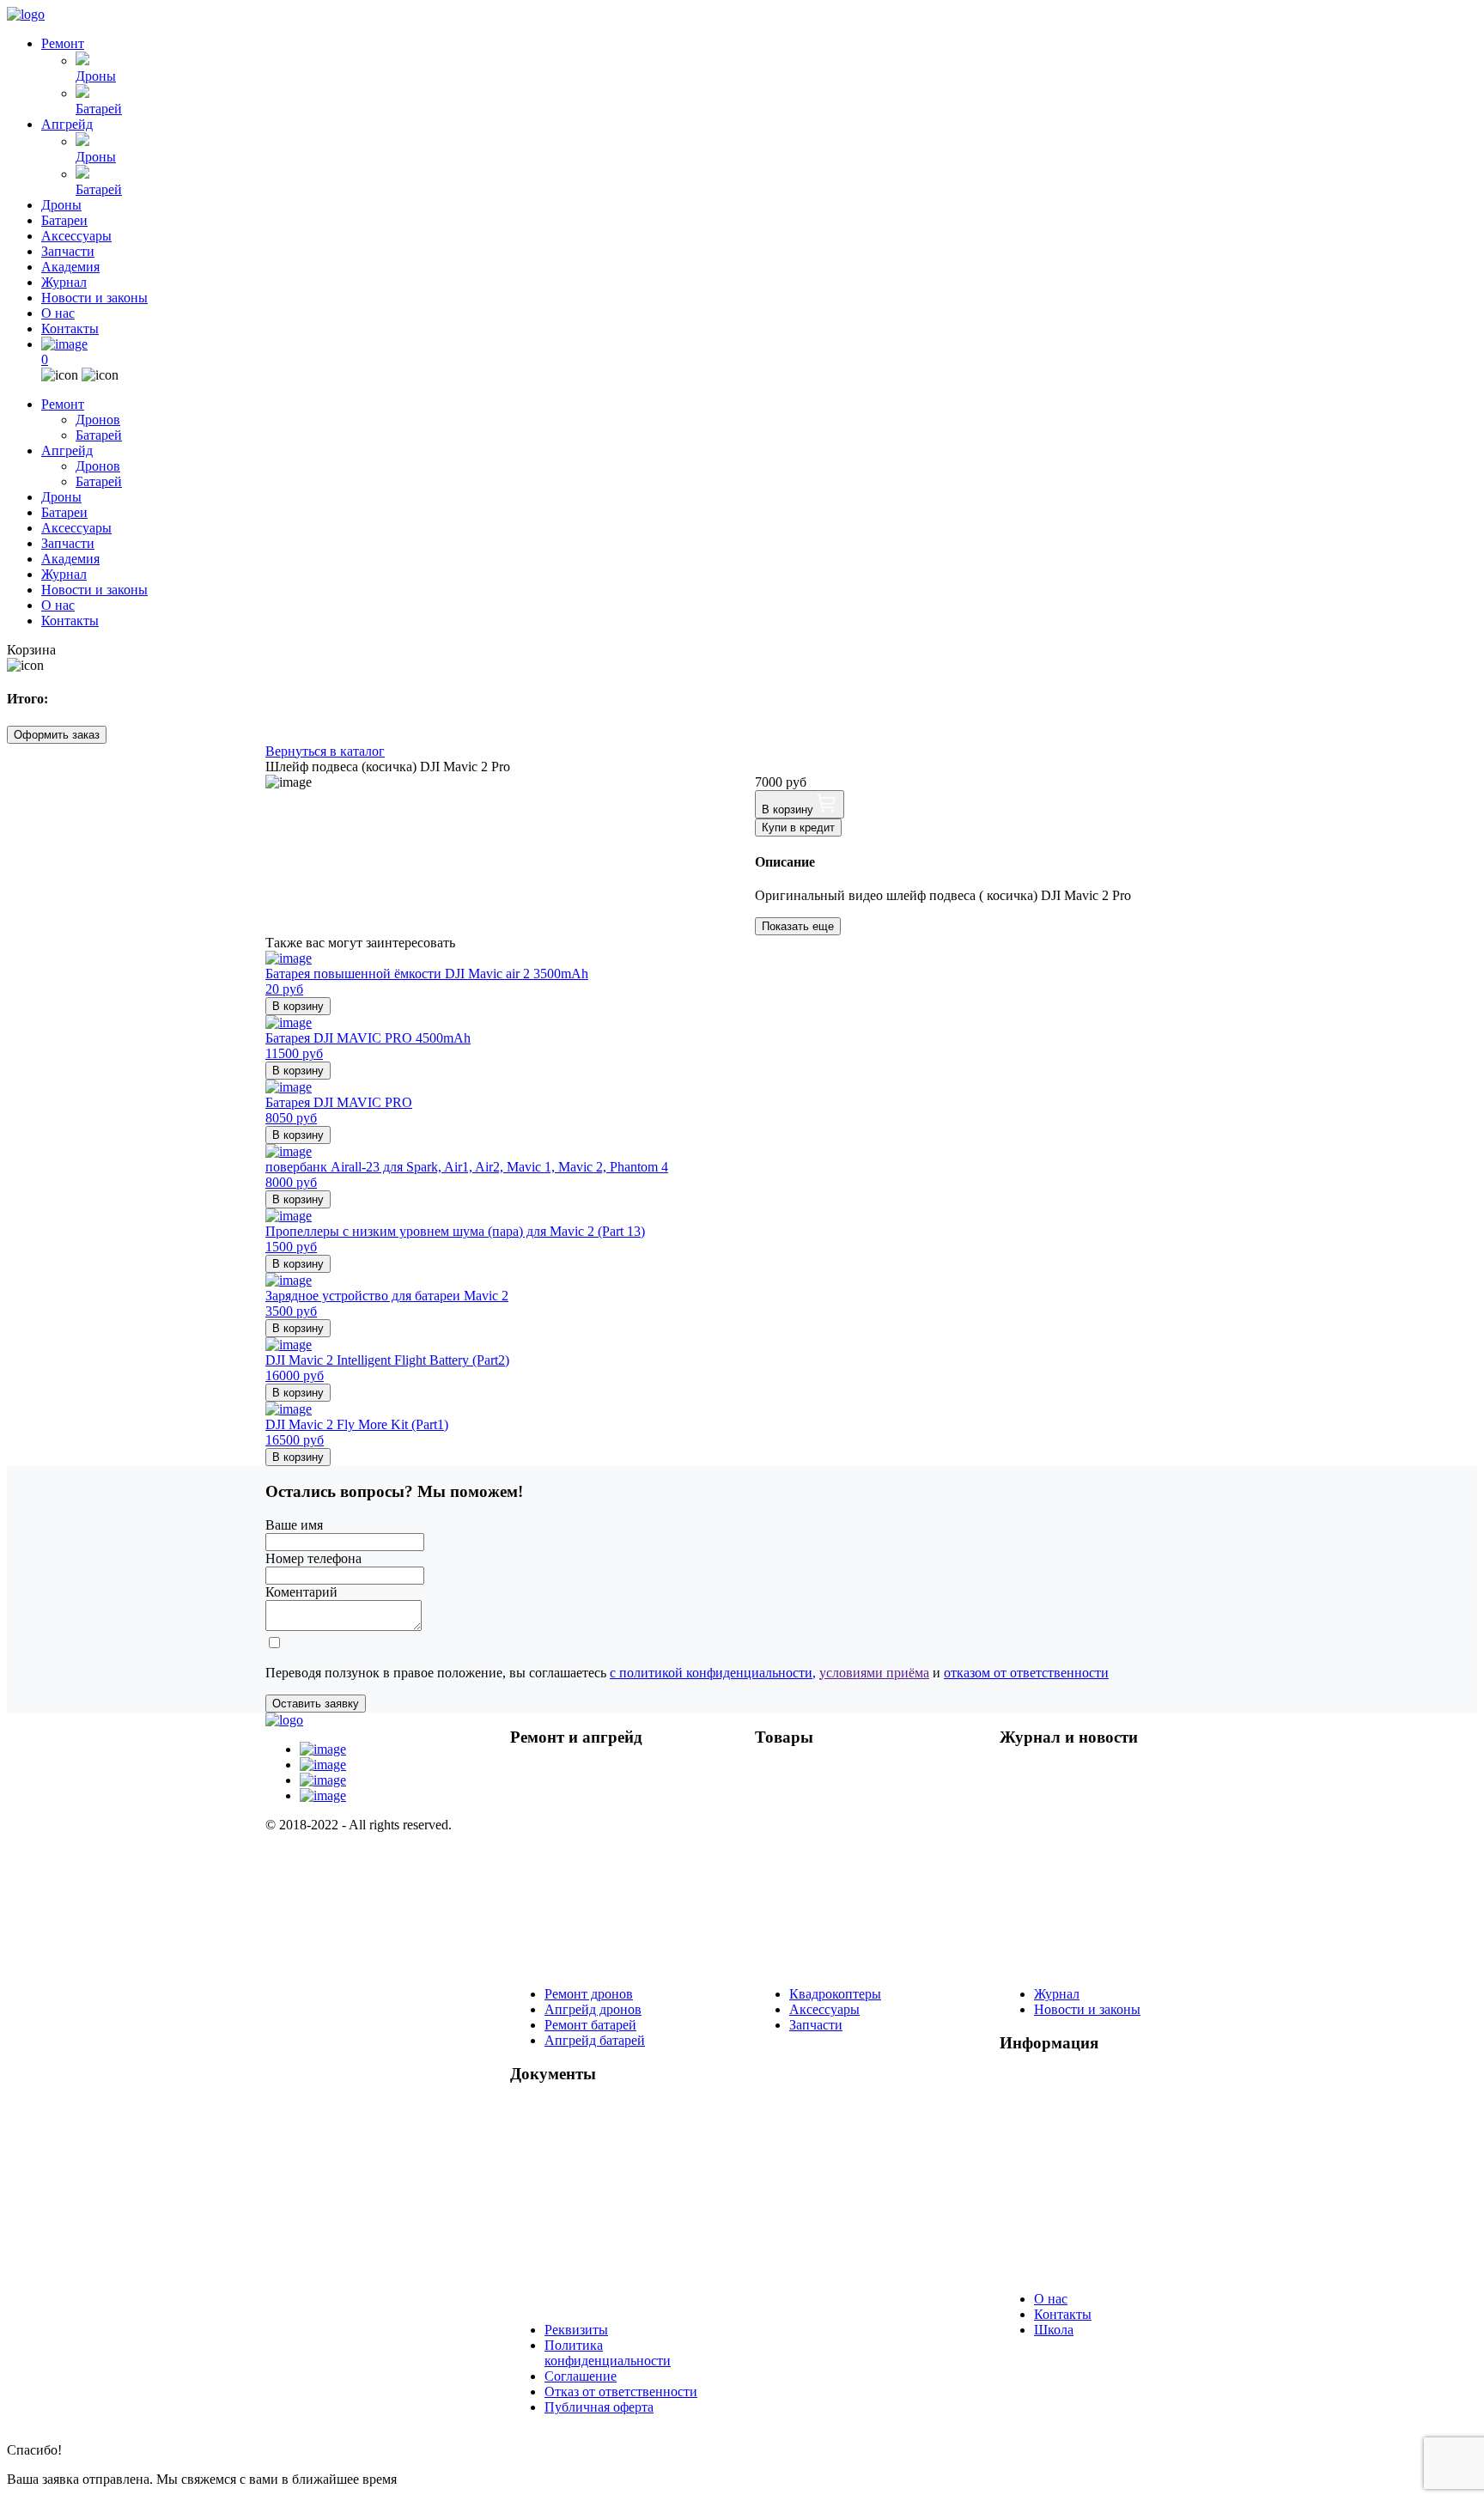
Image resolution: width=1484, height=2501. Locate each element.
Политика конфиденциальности (608, 2353)
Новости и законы (94, 298)
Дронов (98, 420)
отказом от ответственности (1026, 1673)
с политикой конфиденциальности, (713, 1673)
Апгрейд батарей (595, 2040)
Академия (70, 267)
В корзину (789, 809)
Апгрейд (67, 124)
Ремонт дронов (589, 1994)
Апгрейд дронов (593, 2009)
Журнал (64, 282)
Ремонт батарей (590, 2025)
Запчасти (68, 251)
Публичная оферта (599, 2407)
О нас (58, 313)
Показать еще (798, 926)
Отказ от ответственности (621, 2391)
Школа (1054, 2330)
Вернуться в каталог (325, 751)
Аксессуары (76, 236)
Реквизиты (576, 2330)
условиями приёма (874, 1673)
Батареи (64, 220)
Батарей (99, 109)
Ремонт (63, 43)
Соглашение (581, 2376)
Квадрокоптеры (835, 1994)
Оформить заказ (57, 735)
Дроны (96, 76)
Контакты (70, 329)
